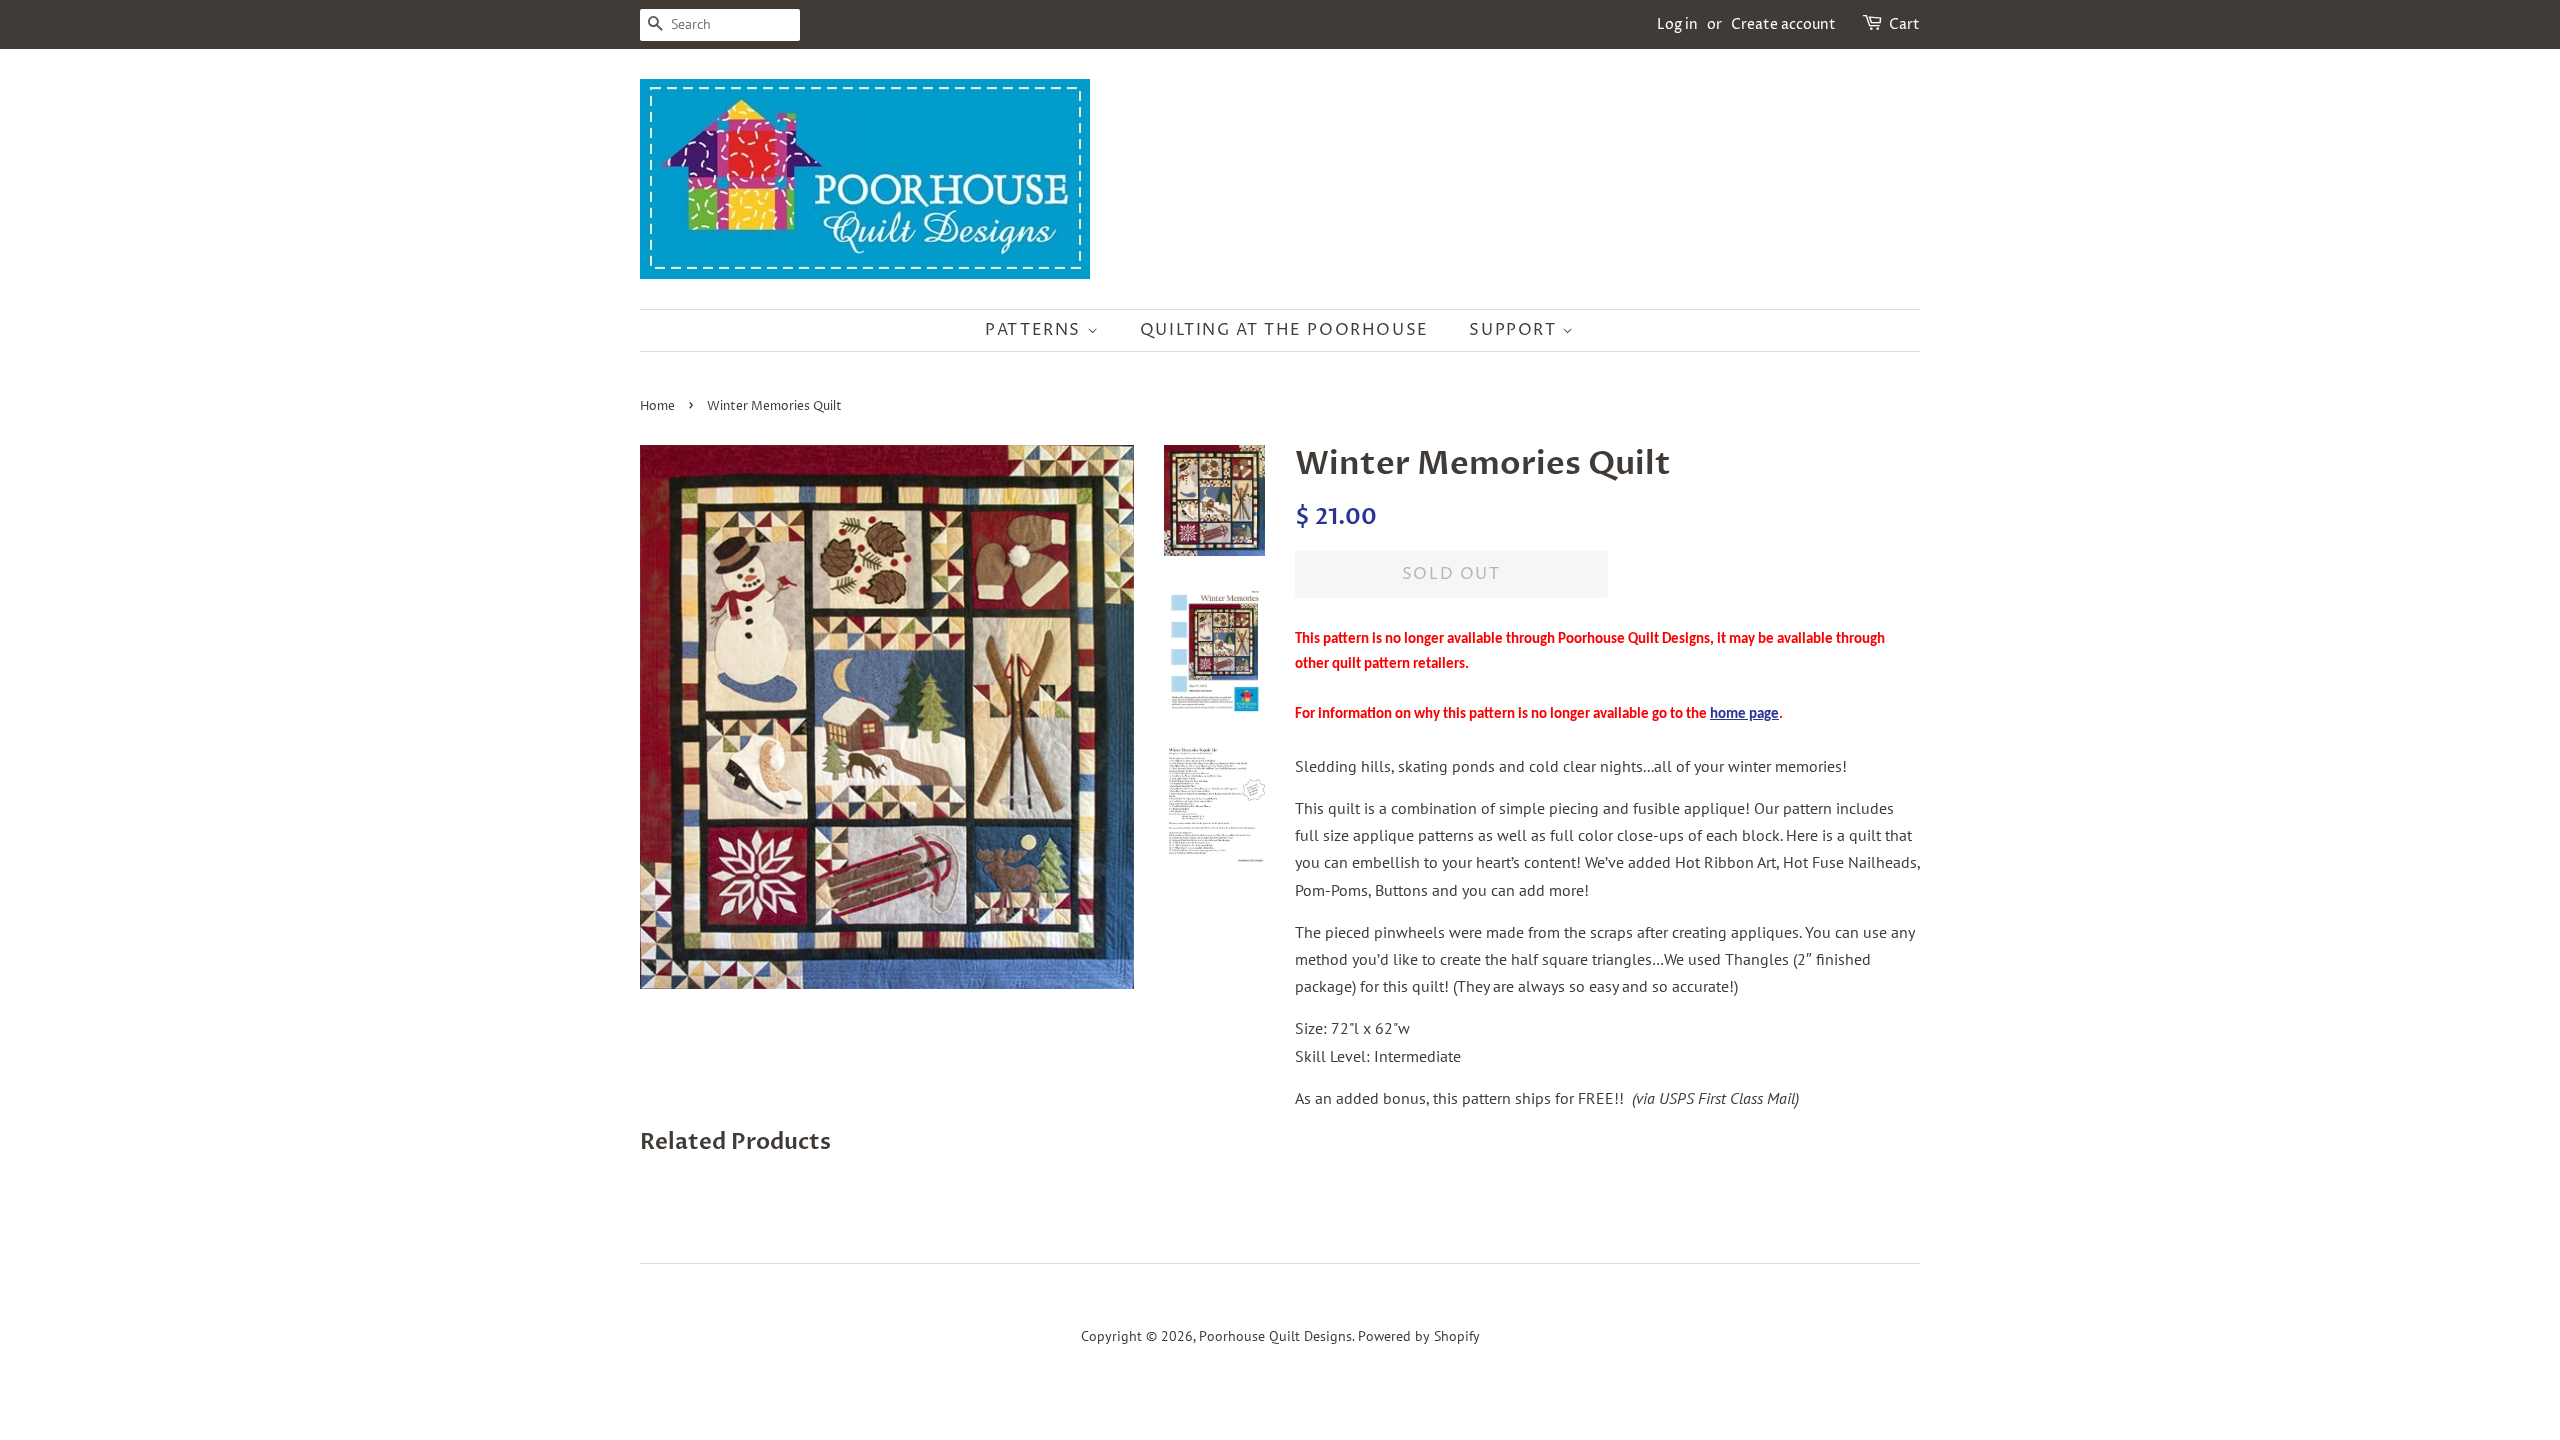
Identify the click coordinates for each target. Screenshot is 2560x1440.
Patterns (1035, 330)
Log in (1677, 24)
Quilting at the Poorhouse (1284, 330)
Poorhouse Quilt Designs (1275, 1336)
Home (657, 406)
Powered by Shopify (1419, 1336)
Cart (1904, 24)
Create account (1783, 24)
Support (1515, 330)
